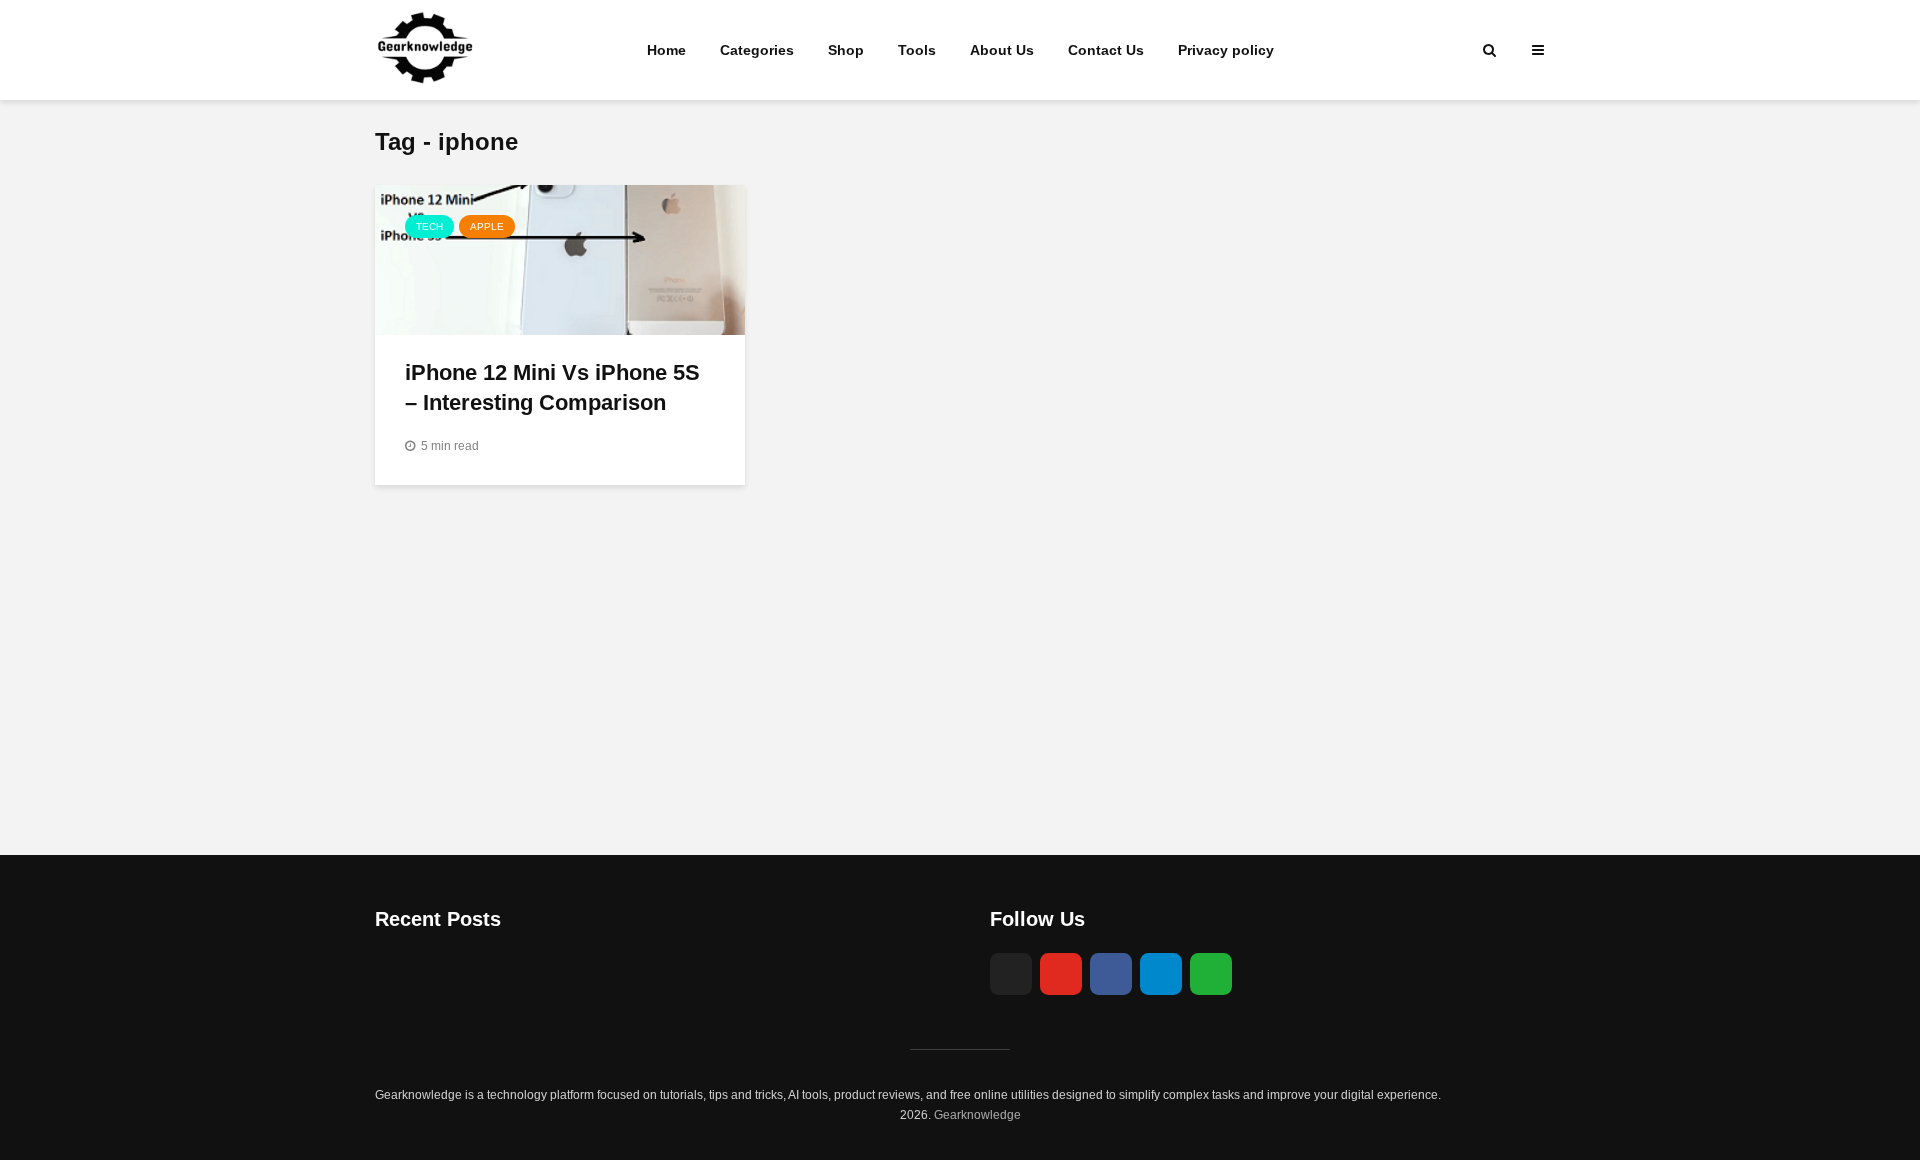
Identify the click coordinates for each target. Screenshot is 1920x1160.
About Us (1002, 50)
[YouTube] (1061, 974)
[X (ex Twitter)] (1011, 974)
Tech (429, 226)
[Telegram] (1161, 974)
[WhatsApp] (1211, 974)
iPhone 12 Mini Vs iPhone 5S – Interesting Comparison (552, 387)
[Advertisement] (960, 685)
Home (666, 50)
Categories (757, 50)
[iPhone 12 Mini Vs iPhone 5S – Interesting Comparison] (560, 259)
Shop (846, 50)
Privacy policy (1226, 50)
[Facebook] (1111, 974)
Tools (917, 50)
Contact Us (1106, 50)
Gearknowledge (977, 1115)
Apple (487, 226)
